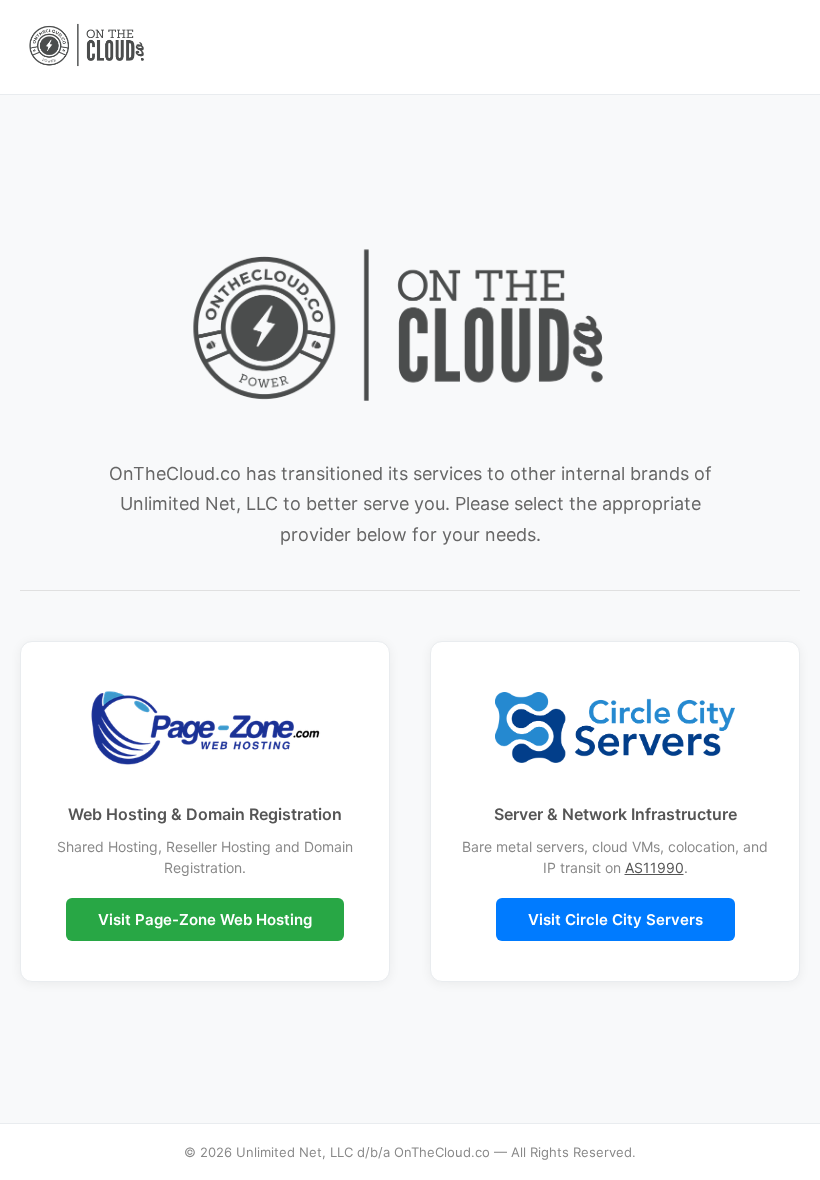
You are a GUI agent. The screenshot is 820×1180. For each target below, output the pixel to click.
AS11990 (654, 867)
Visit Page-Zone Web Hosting (205, 919)
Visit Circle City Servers (615, 919)
